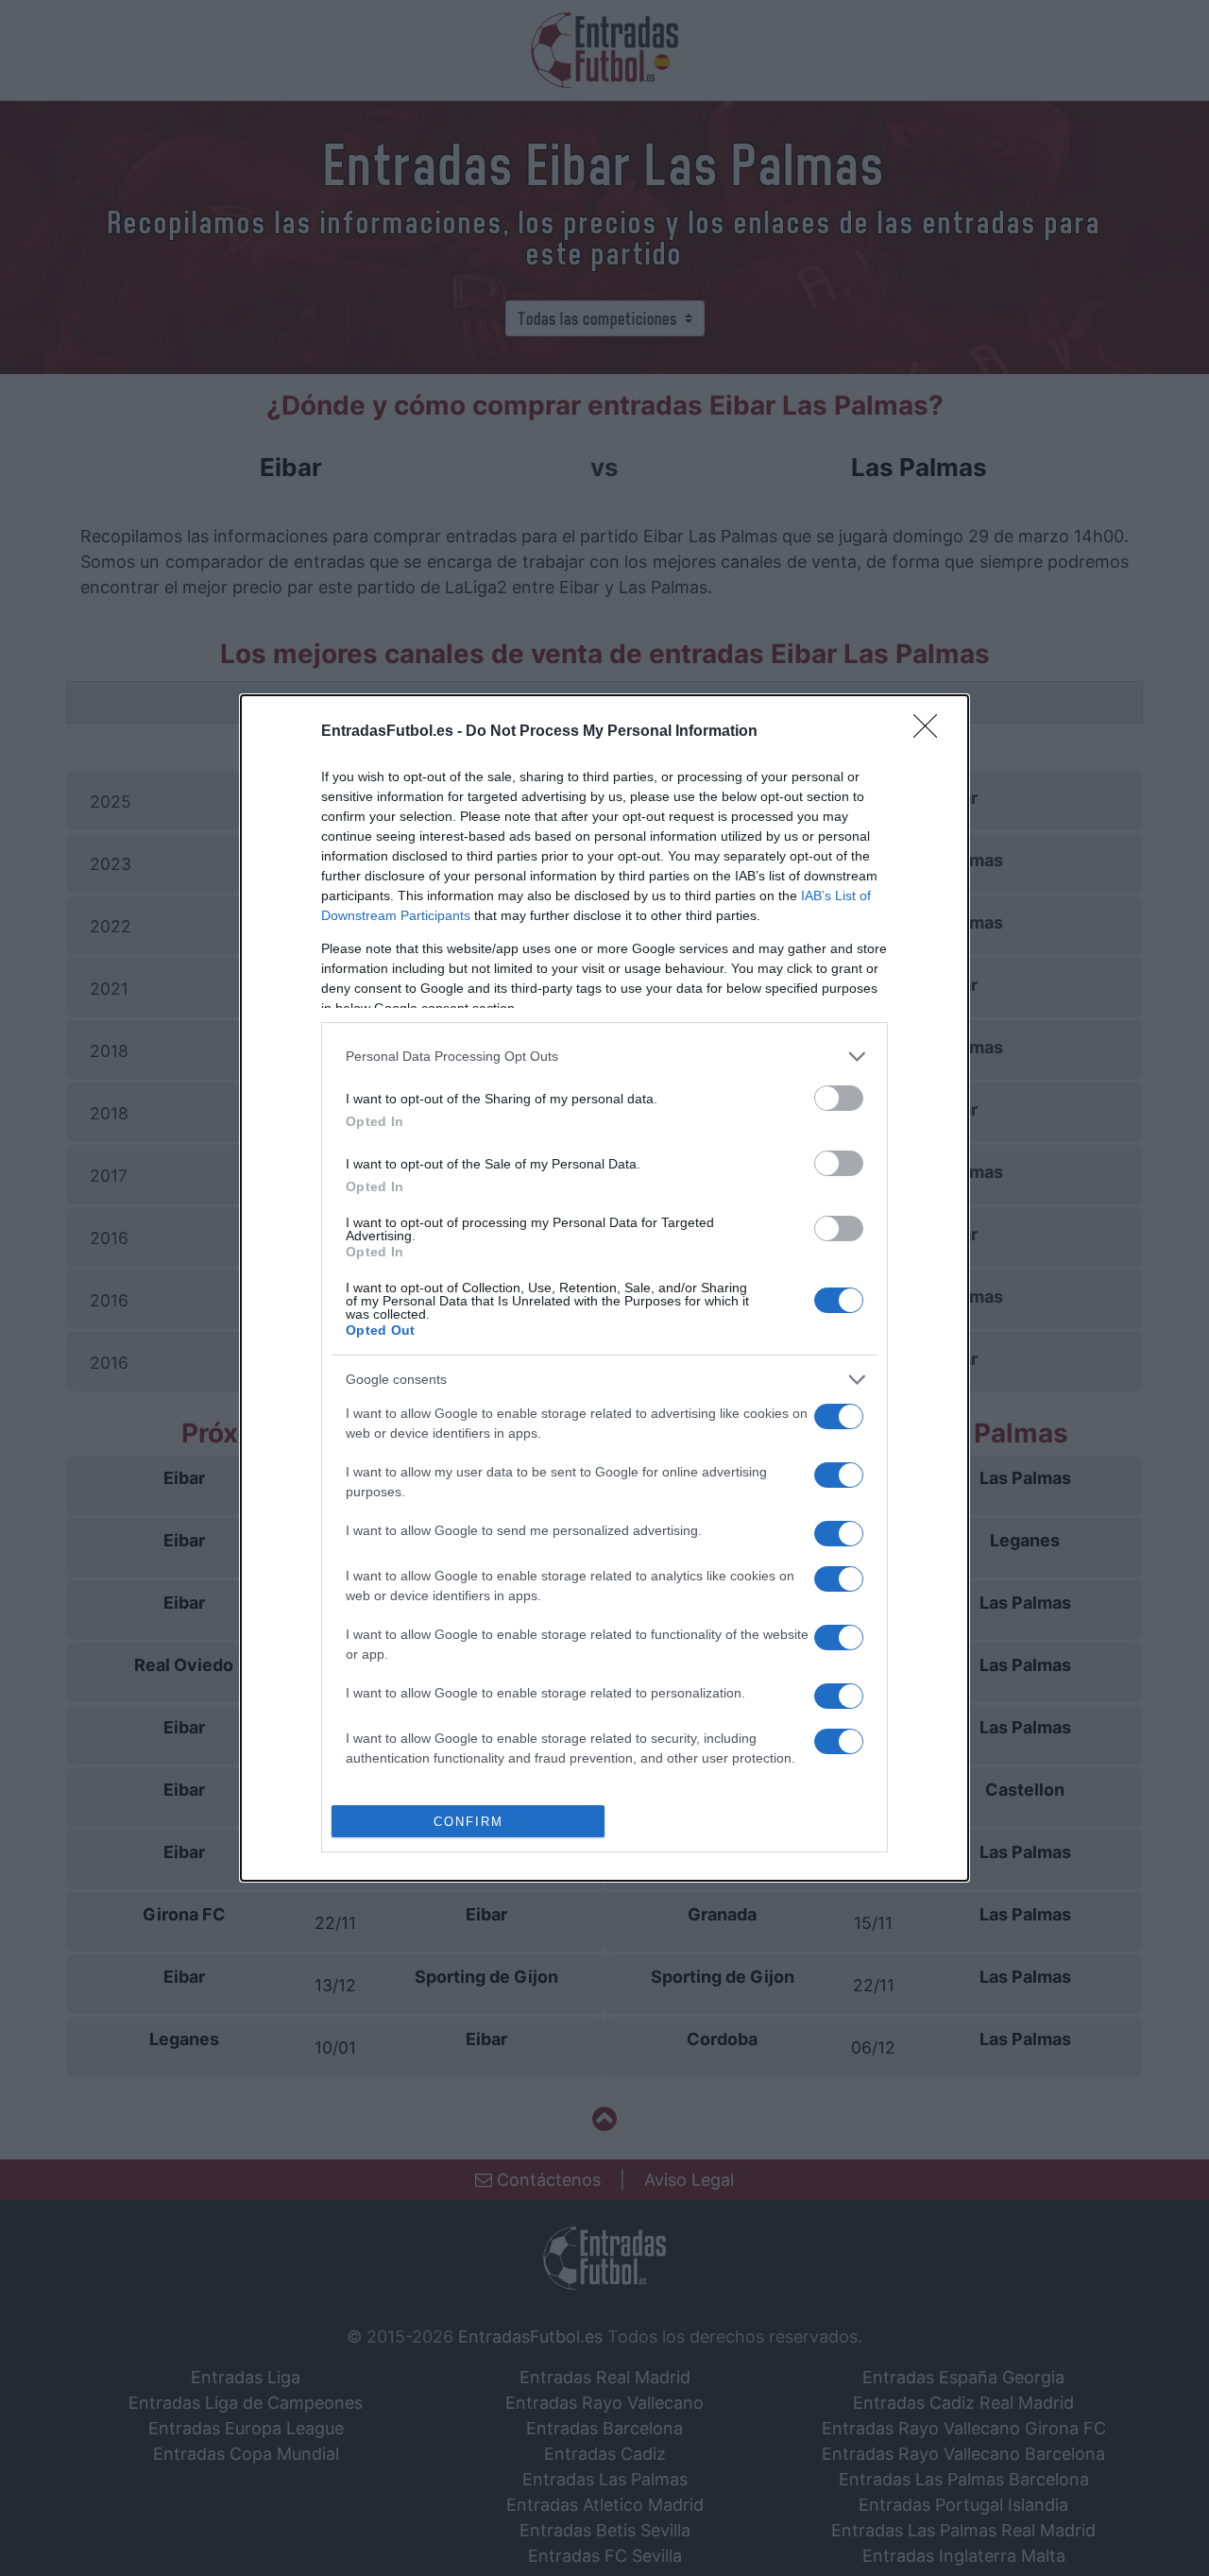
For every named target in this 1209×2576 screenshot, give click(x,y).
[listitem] (604, 1057)
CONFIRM (468, 1822)
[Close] (931, 732)
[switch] (839, 1098)
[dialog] (604, 1288)
